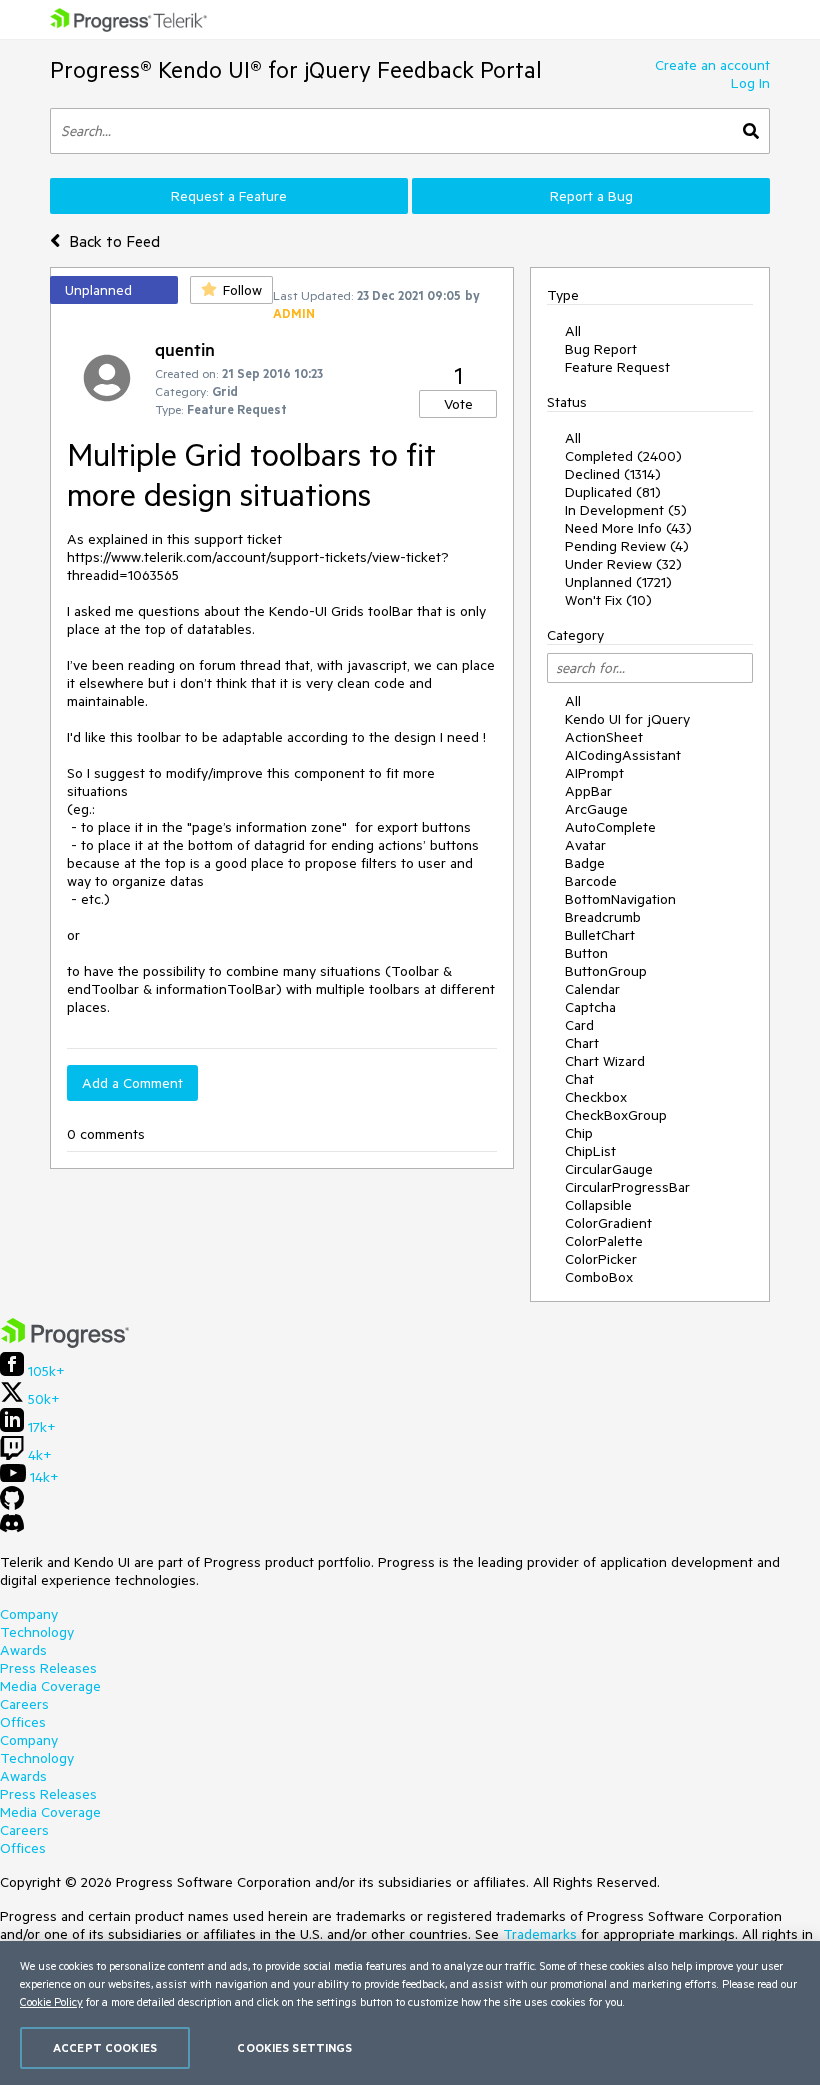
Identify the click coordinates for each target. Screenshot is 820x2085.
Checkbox (596, 1097)
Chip (579, 1133)
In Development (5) (626, 510)
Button (586, 953)
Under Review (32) (623, 564)
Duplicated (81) (613, 492)
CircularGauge (609, 1169)
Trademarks (540, 1934)
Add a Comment (132, 1083)
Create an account (712, 65)
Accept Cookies (105, 2047)
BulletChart (600, 935)
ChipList (590, 1151)
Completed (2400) (623, 456)
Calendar (592, 989)
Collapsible (598, 1205)
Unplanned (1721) (618, 582)
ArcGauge (596, 809)
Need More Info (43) (628, 528)
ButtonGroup (606, 971)
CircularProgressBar (627, 1187)
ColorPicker (601, 1259)
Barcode (591, 881)
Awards (23, 1650)
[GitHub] (12, 1505)
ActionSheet (604, 737)
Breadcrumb (603, 917)
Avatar (585, 845)
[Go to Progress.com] (65, 1343)
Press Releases (48, 1668)
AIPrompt (594, 773)
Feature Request (617, 367)
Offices (23, 1722)
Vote (458, 404)
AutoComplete (610, 827)
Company (29, 1614)
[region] (410, 2013)
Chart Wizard (605, 1061)
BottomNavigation (620, 899)
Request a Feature (229, 196)
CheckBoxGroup (616, 1115)
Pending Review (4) (627, 546)
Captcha (590, 1007)
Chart (582, 1043)
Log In (750, 83)
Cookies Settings (294, 2047)
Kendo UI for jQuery (627, 719)
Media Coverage (50, 1686)
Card (579, 1025)
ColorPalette (604, 1241)
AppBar (588, 791)
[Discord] (12, 1528)
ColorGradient (608, 1223)
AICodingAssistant (623, 755)
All (573, 331)
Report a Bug (591, 196)
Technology (37, 1632)
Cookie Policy (51, 2001)
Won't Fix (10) (608, 600)
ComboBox (599, 1277)
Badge (585, 863)
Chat (579, 1079)
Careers (24, 1704)
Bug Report (601, 349)
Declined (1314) (613, 474)
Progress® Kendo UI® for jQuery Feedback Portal (296, 69)
